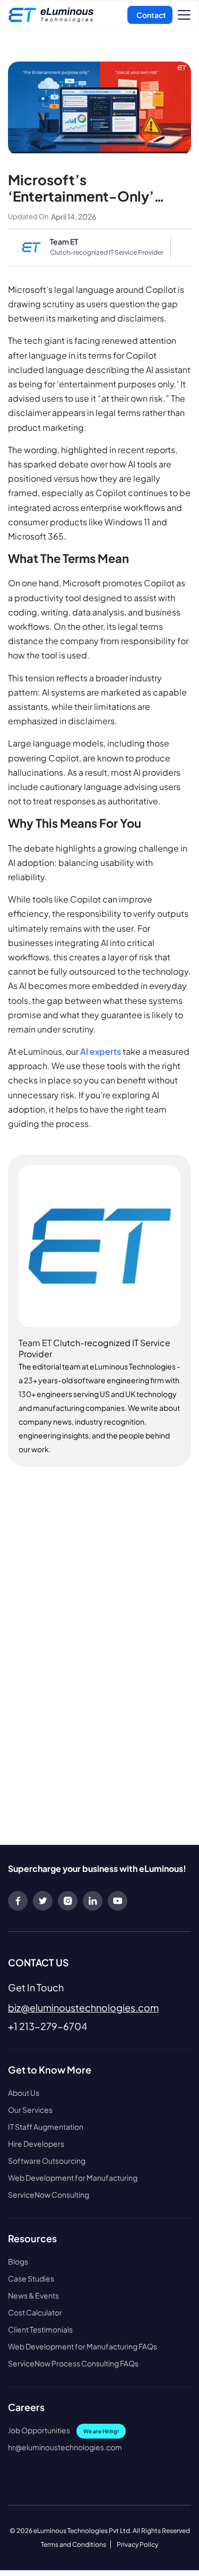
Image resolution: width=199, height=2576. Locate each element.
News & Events (33, 2296)
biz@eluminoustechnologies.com (83, 2007)
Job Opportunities (63, 2430)
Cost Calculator (35, 2313)
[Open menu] (184, 15)
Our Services (30, 2110)
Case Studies (31, 2279)
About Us (24, 2093)
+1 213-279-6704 (47, 2026)
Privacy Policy (137, 2544)
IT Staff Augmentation (46, 2127)
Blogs (18, 2262)
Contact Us (150, 15)
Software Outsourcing (47, 2161)
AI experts (101, 1051)
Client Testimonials (40, 2330)
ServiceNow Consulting (49, 2195)
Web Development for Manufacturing (73, 2178)
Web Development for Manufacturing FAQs (83, 2347)
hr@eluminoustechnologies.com (65, 2447)
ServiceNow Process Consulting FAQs (73, 2363)
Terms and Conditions (73, 2544)
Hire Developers (36, 2144)
